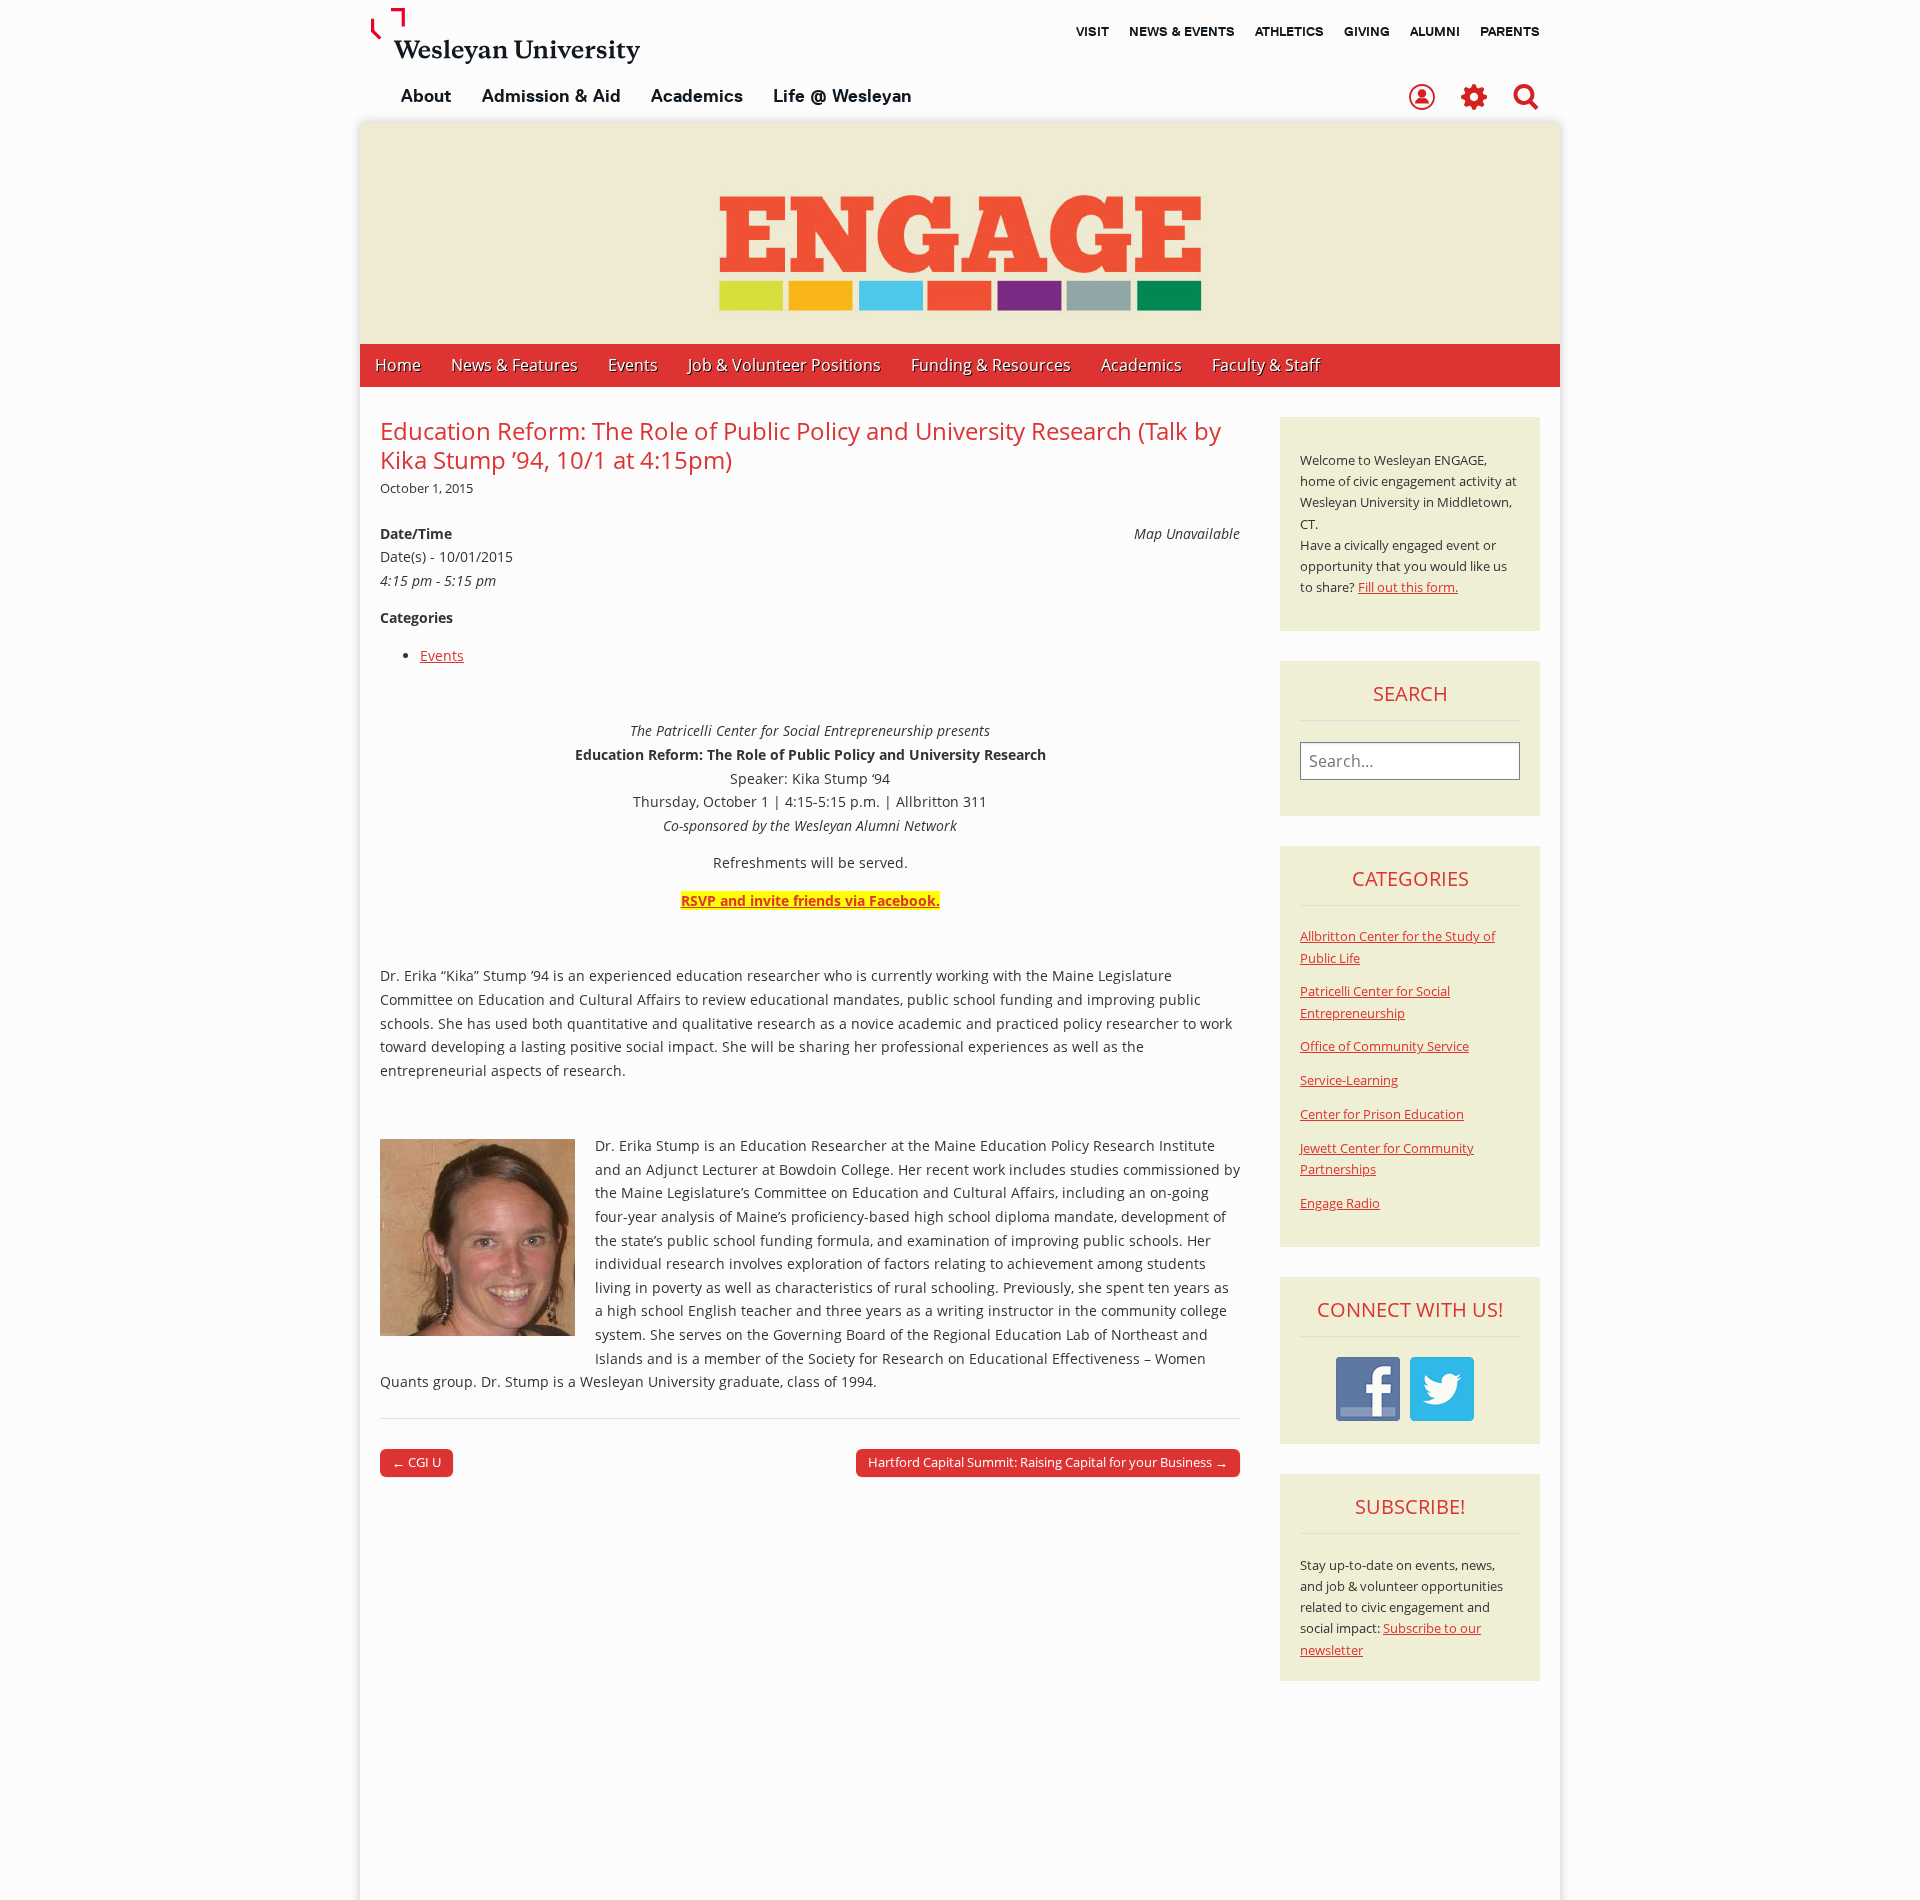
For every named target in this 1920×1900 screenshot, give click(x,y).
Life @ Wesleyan (842, 96)
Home (398, 365)
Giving (1367, 31)
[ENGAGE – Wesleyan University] (960, 233)
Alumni (1435, 31)
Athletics (1289, 31)
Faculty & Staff (1266, 365)
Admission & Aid (551, 96)
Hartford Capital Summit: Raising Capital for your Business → (1048, 1462)
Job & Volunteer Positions (784, 365)
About (426, 96)
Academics (697, 96)
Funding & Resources (991, 365)
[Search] (1526, 98)
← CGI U (416, 1462)
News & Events (1182, 31)
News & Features (514, 365)
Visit (1092, 31)
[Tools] (1474, 98)
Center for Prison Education (1382, 1114)
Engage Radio (1340, 1203)
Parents (1510, 31)
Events (633, 365)
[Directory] (1422, 98)
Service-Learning (1349, 1080)
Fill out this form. (1408, 587)
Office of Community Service (1384, 1046)
